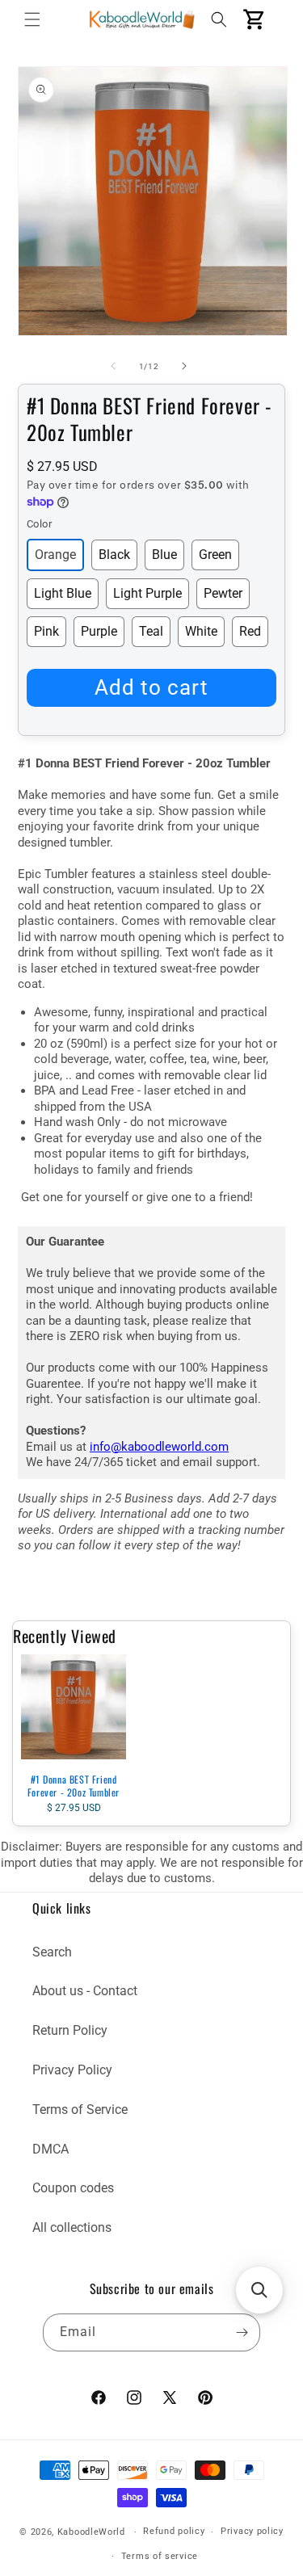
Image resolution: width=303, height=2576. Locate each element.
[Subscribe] (242, 2332)
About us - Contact (85, 1991)
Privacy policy (252, 2531)
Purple (99, 631)
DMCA (50, 2149)
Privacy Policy (72, 2070)
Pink (46, 631)
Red (250, 631)
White (201, 631)
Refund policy (174, 2531)
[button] (32, 19)
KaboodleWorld (91, 2532)
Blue (164, 555)
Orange (55, 555)
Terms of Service (80, 2110)
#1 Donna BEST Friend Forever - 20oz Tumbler (74, 1786)
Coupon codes (73, 2188)
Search (52, 1952)
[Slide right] (184, 366)
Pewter (223, 593)
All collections (72, 2227)
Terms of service (160, 2556)
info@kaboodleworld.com (159, 1447)
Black (114, 555)
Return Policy (70, 2030)
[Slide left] (113, 366)
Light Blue (63, 593)
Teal (151, 631)
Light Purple (147, 593)
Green (215, 555)
